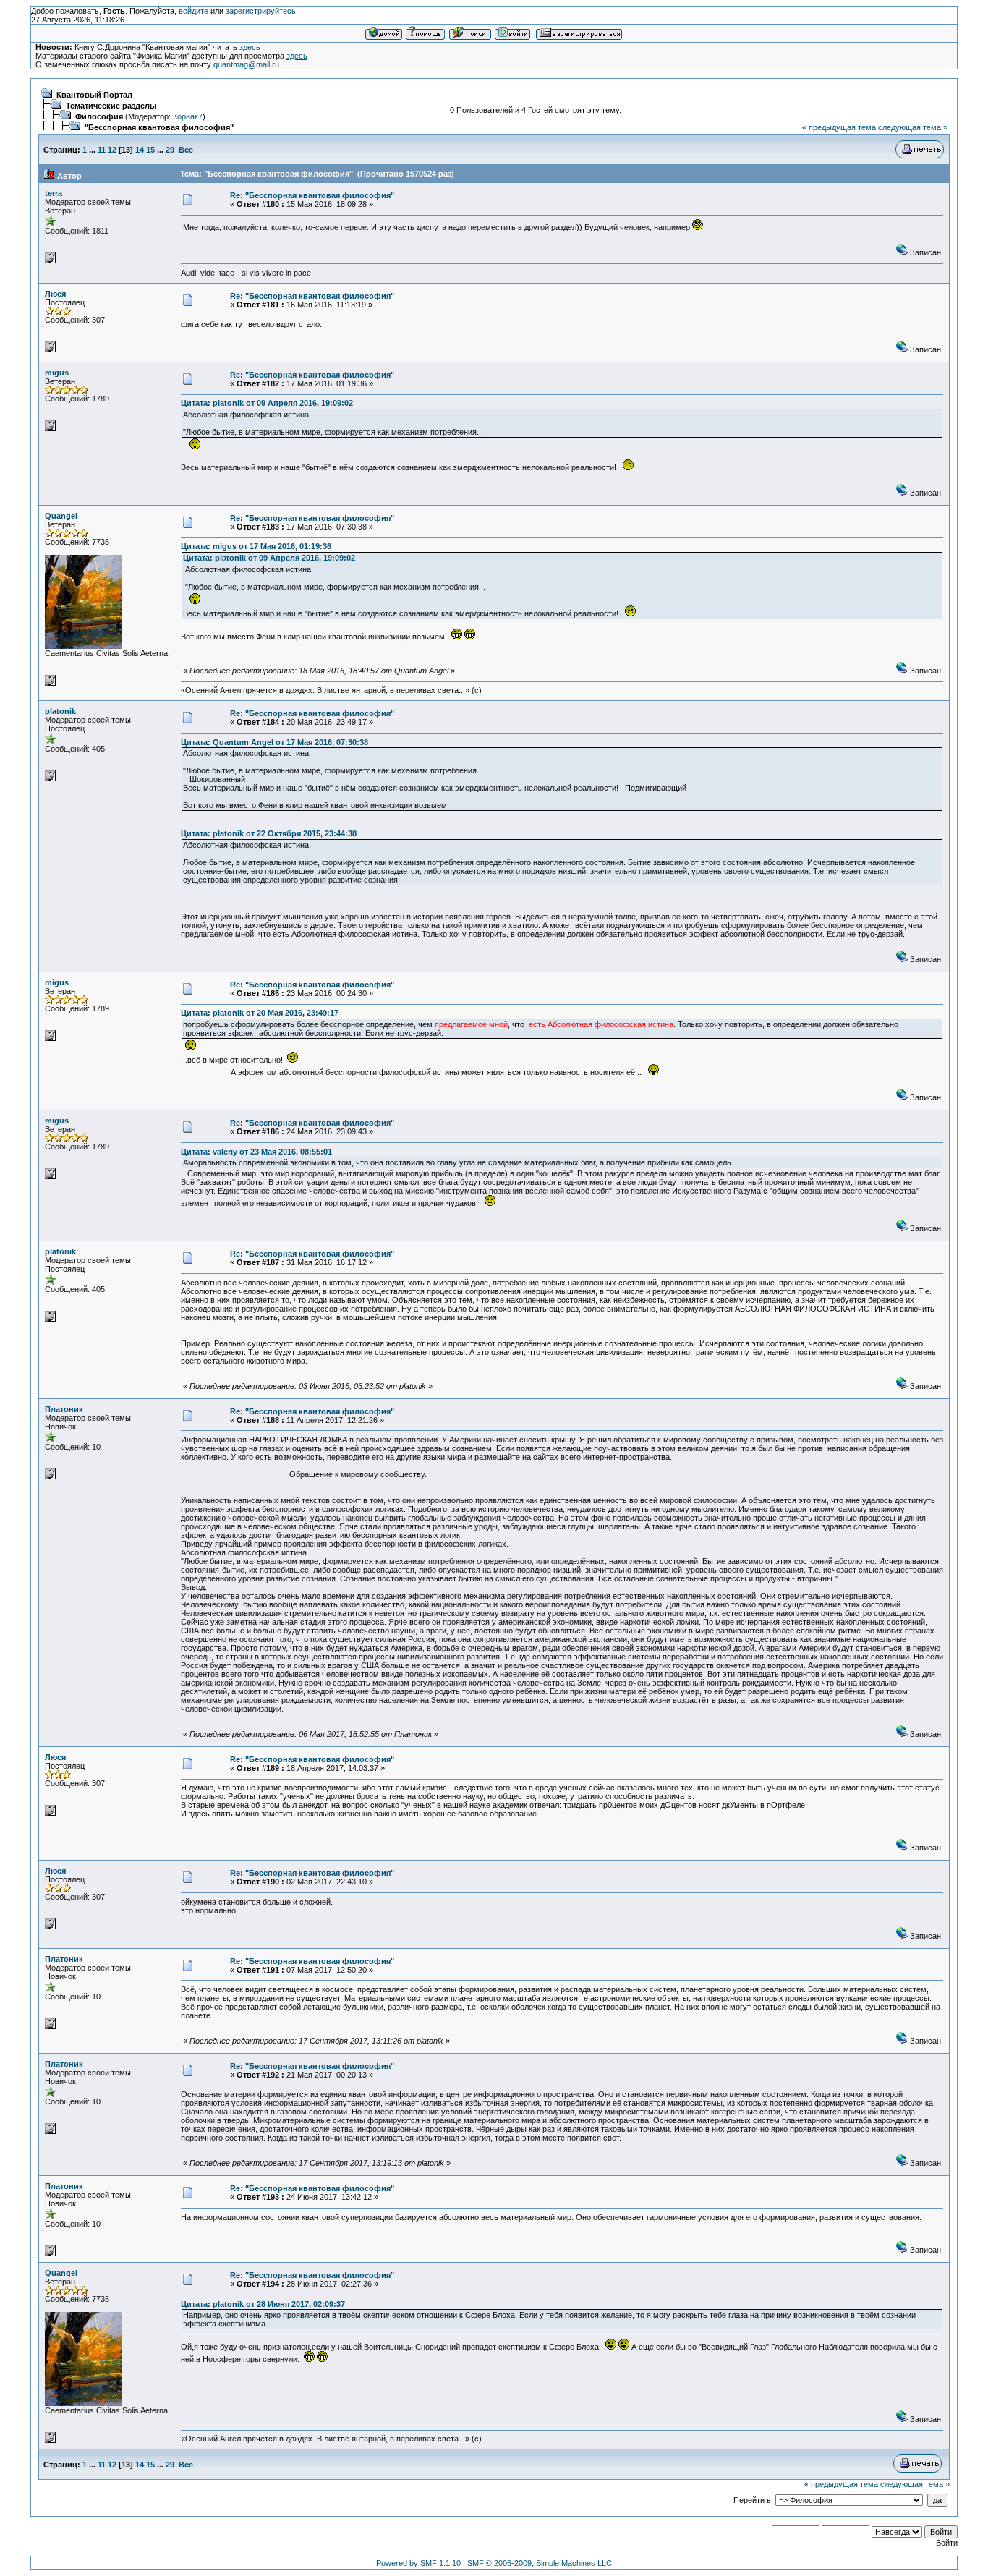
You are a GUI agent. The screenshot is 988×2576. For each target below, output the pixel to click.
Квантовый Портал (94, 95)
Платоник (64, 1409)
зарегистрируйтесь (261, 11)
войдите (193, 11)
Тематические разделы (111, 106)
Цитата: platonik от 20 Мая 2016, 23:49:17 (260, 1013)
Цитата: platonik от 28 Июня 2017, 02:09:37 (263, 2304)
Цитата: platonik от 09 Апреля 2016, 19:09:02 (267, 403)
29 (170, 150)
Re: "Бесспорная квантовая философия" (312, 195)
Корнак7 (188, 116)
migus (57, 373)
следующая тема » (913, 127)
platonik (60, 711)
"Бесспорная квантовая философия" (159, 127)
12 (112, 150)
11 (102, 150)
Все (186, 150)
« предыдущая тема (839, 127)
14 (140, 150)
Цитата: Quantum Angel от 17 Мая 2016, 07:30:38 (274, 742)
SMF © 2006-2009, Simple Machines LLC (540, 2563)
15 (150, 150)
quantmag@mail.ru (246, 64)
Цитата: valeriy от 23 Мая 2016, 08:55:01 (256, 1152)
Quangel (61, 516)
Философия (99, 116)
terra (54, 193)
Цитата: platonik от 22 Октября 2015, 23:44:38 (269, 833)
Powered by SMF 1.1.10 (418, 2563)
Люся (55, 294)
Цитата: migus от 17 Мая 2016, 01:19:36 (256, 546)
